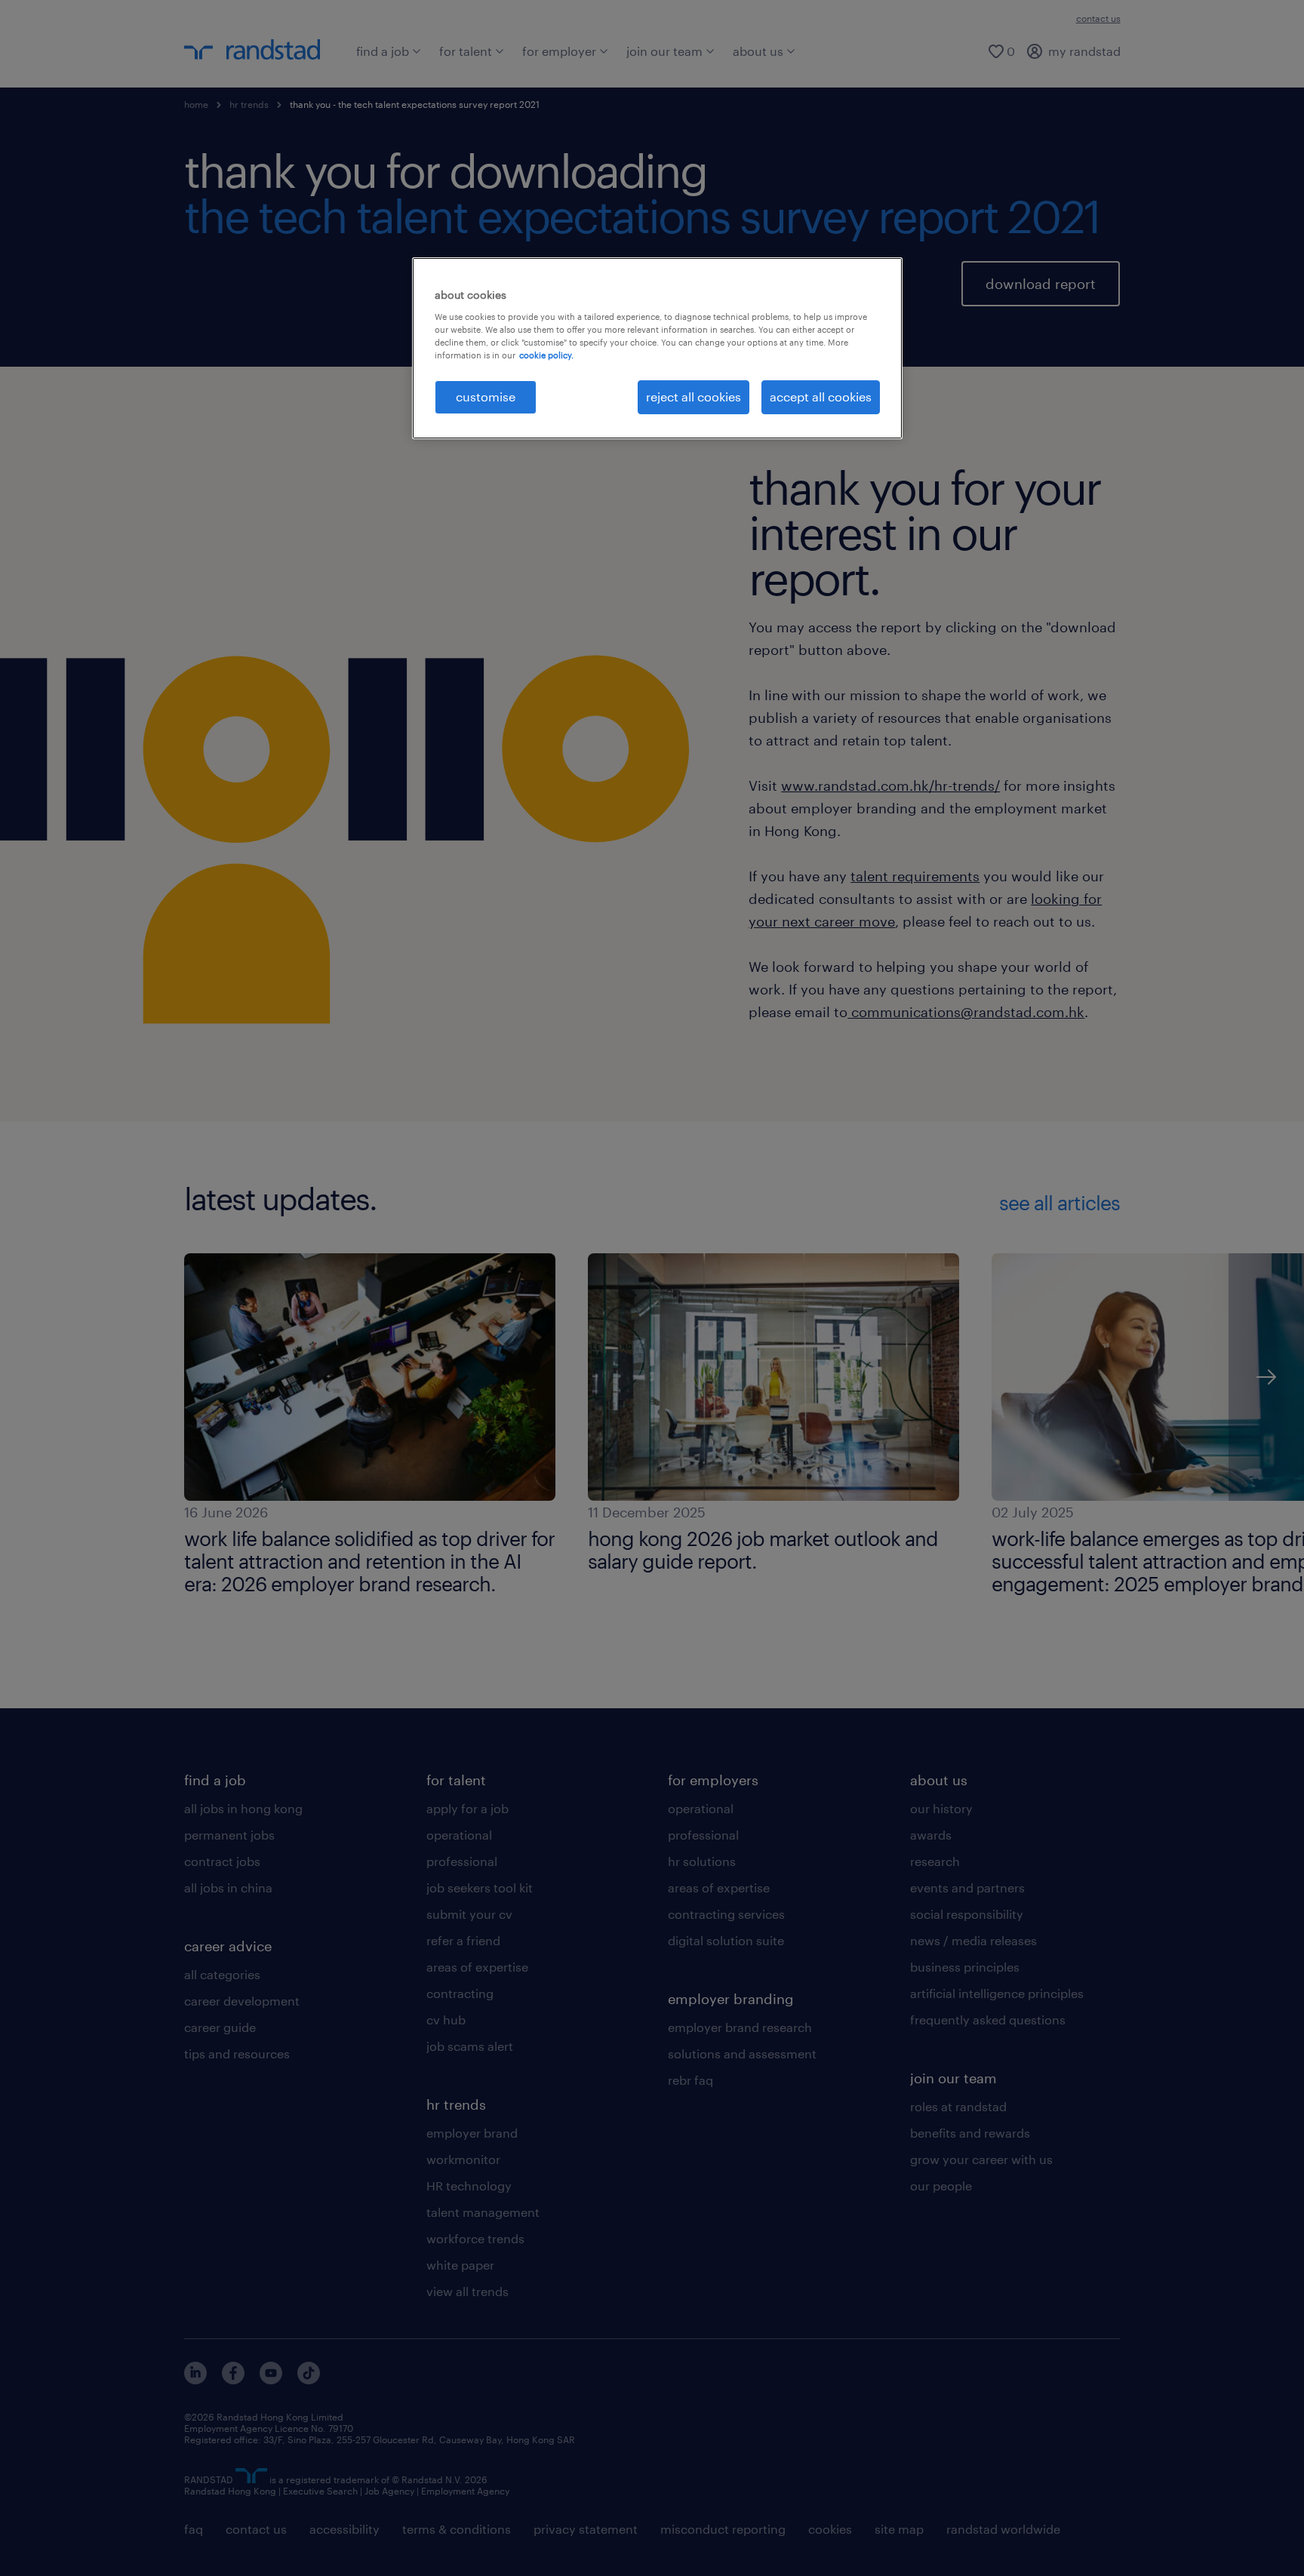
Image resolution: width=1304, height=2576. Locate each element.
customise (486, 397)
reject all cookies (694, 397)
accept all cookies (821, 397)
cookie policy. (546, 355)
